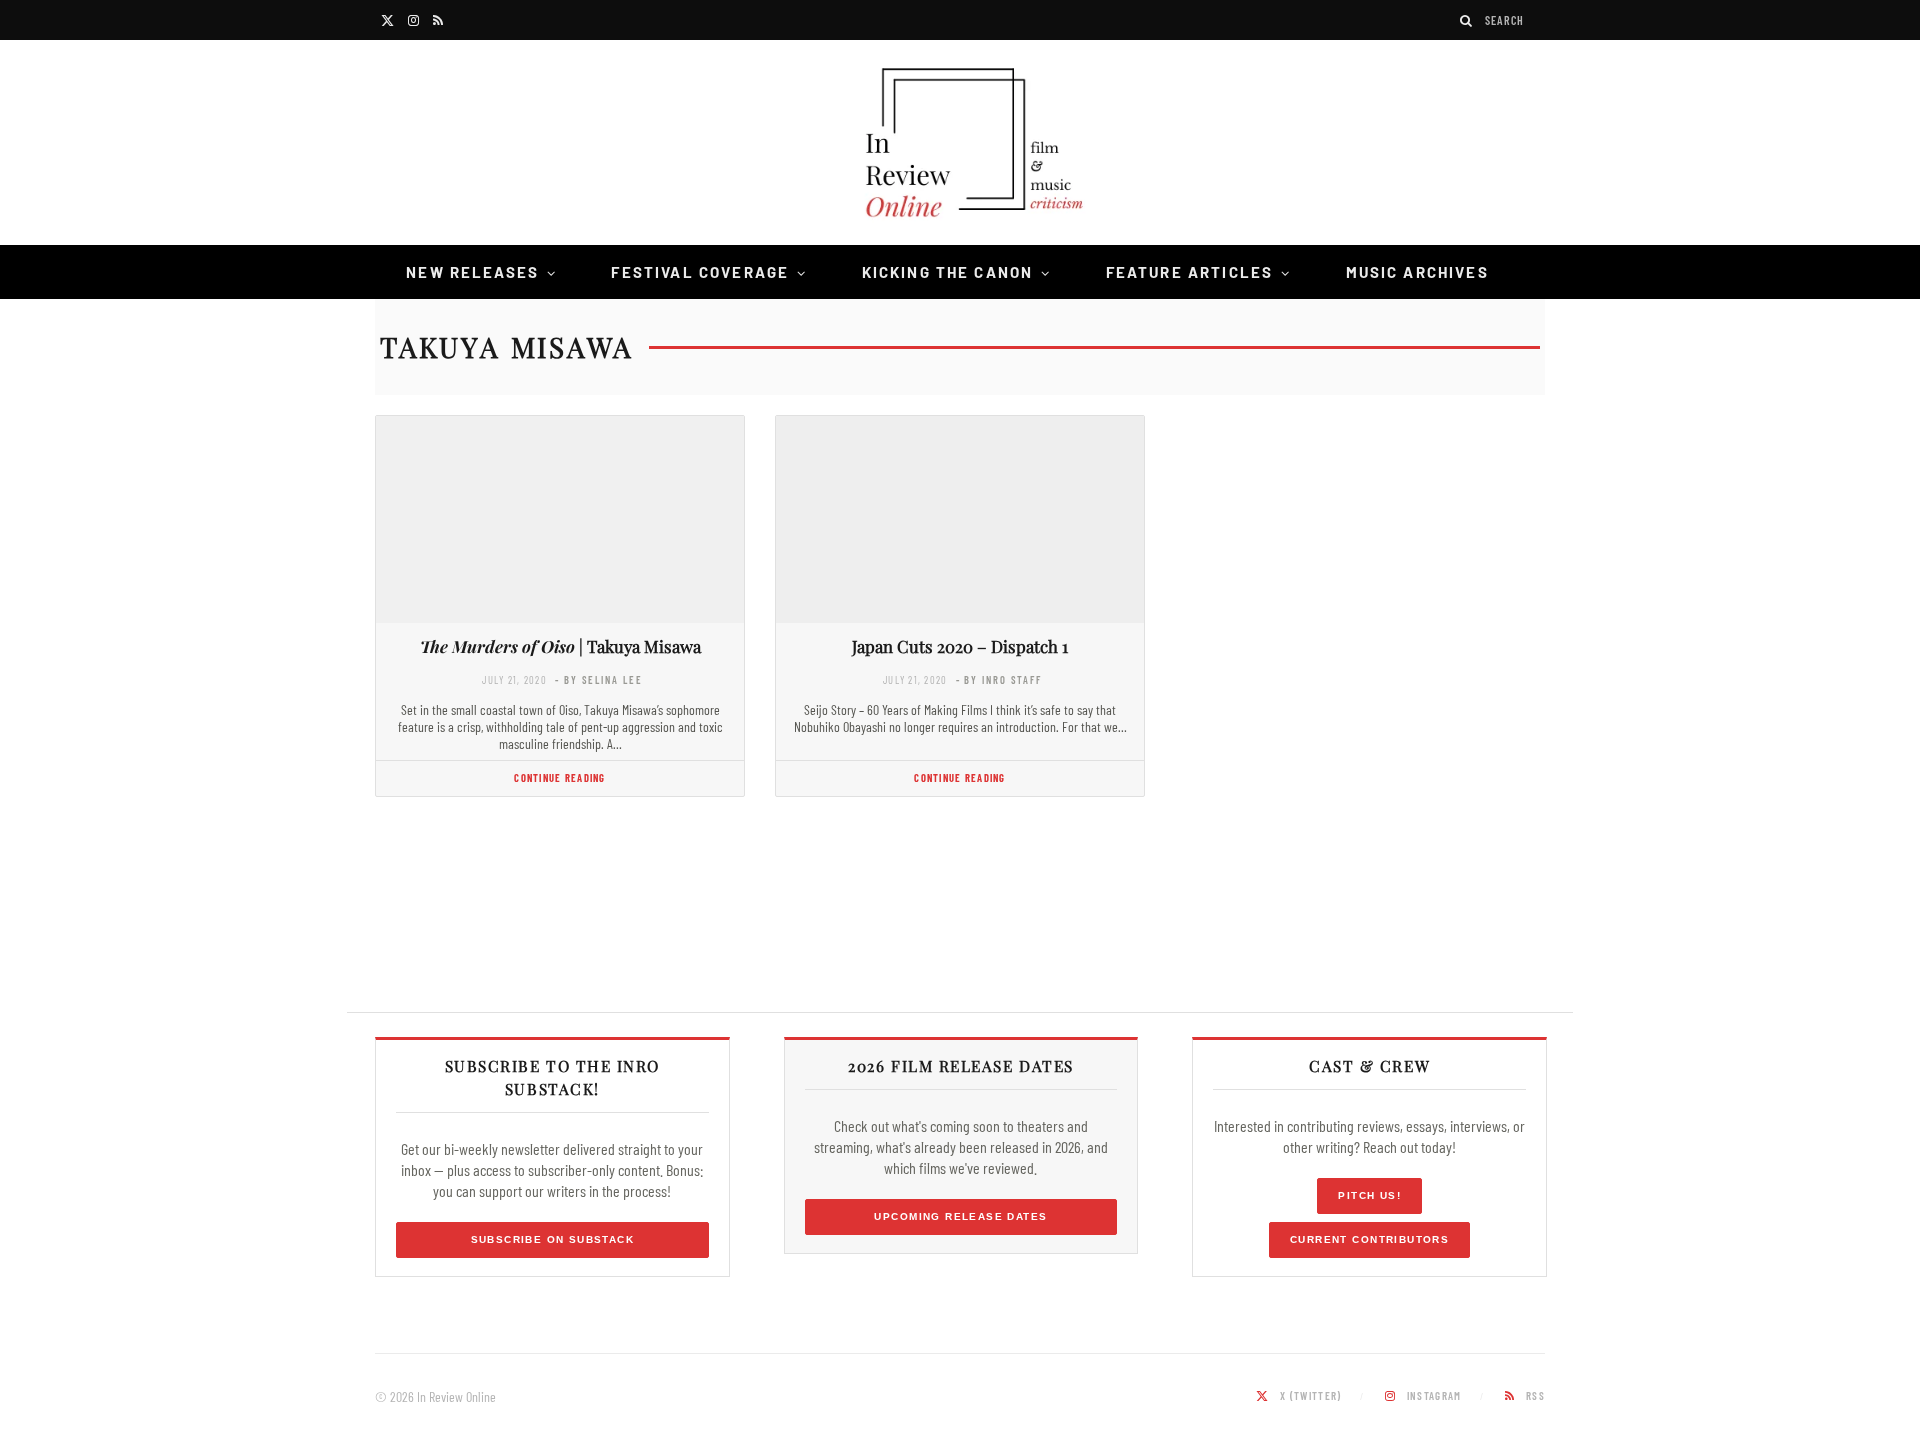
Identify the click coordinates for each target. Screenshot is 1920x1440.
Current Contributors (1369, 1239)
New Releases (472, 272)
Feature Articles (1190, 272)
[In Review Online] (960, 145)
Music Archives (1417, 272)
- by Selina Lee (598, 679)
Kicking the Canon (948, 272)
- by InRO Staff (999, 679)
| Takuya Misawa (560, 646)
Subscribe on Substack (553, 1239)
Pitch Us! (1369, 1195)
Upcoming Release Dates (960, 1216)
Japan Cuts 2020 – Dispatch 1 (960, 646)
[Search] (1467, 20)
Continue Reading (559, 777)
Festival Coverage (700, 272)
